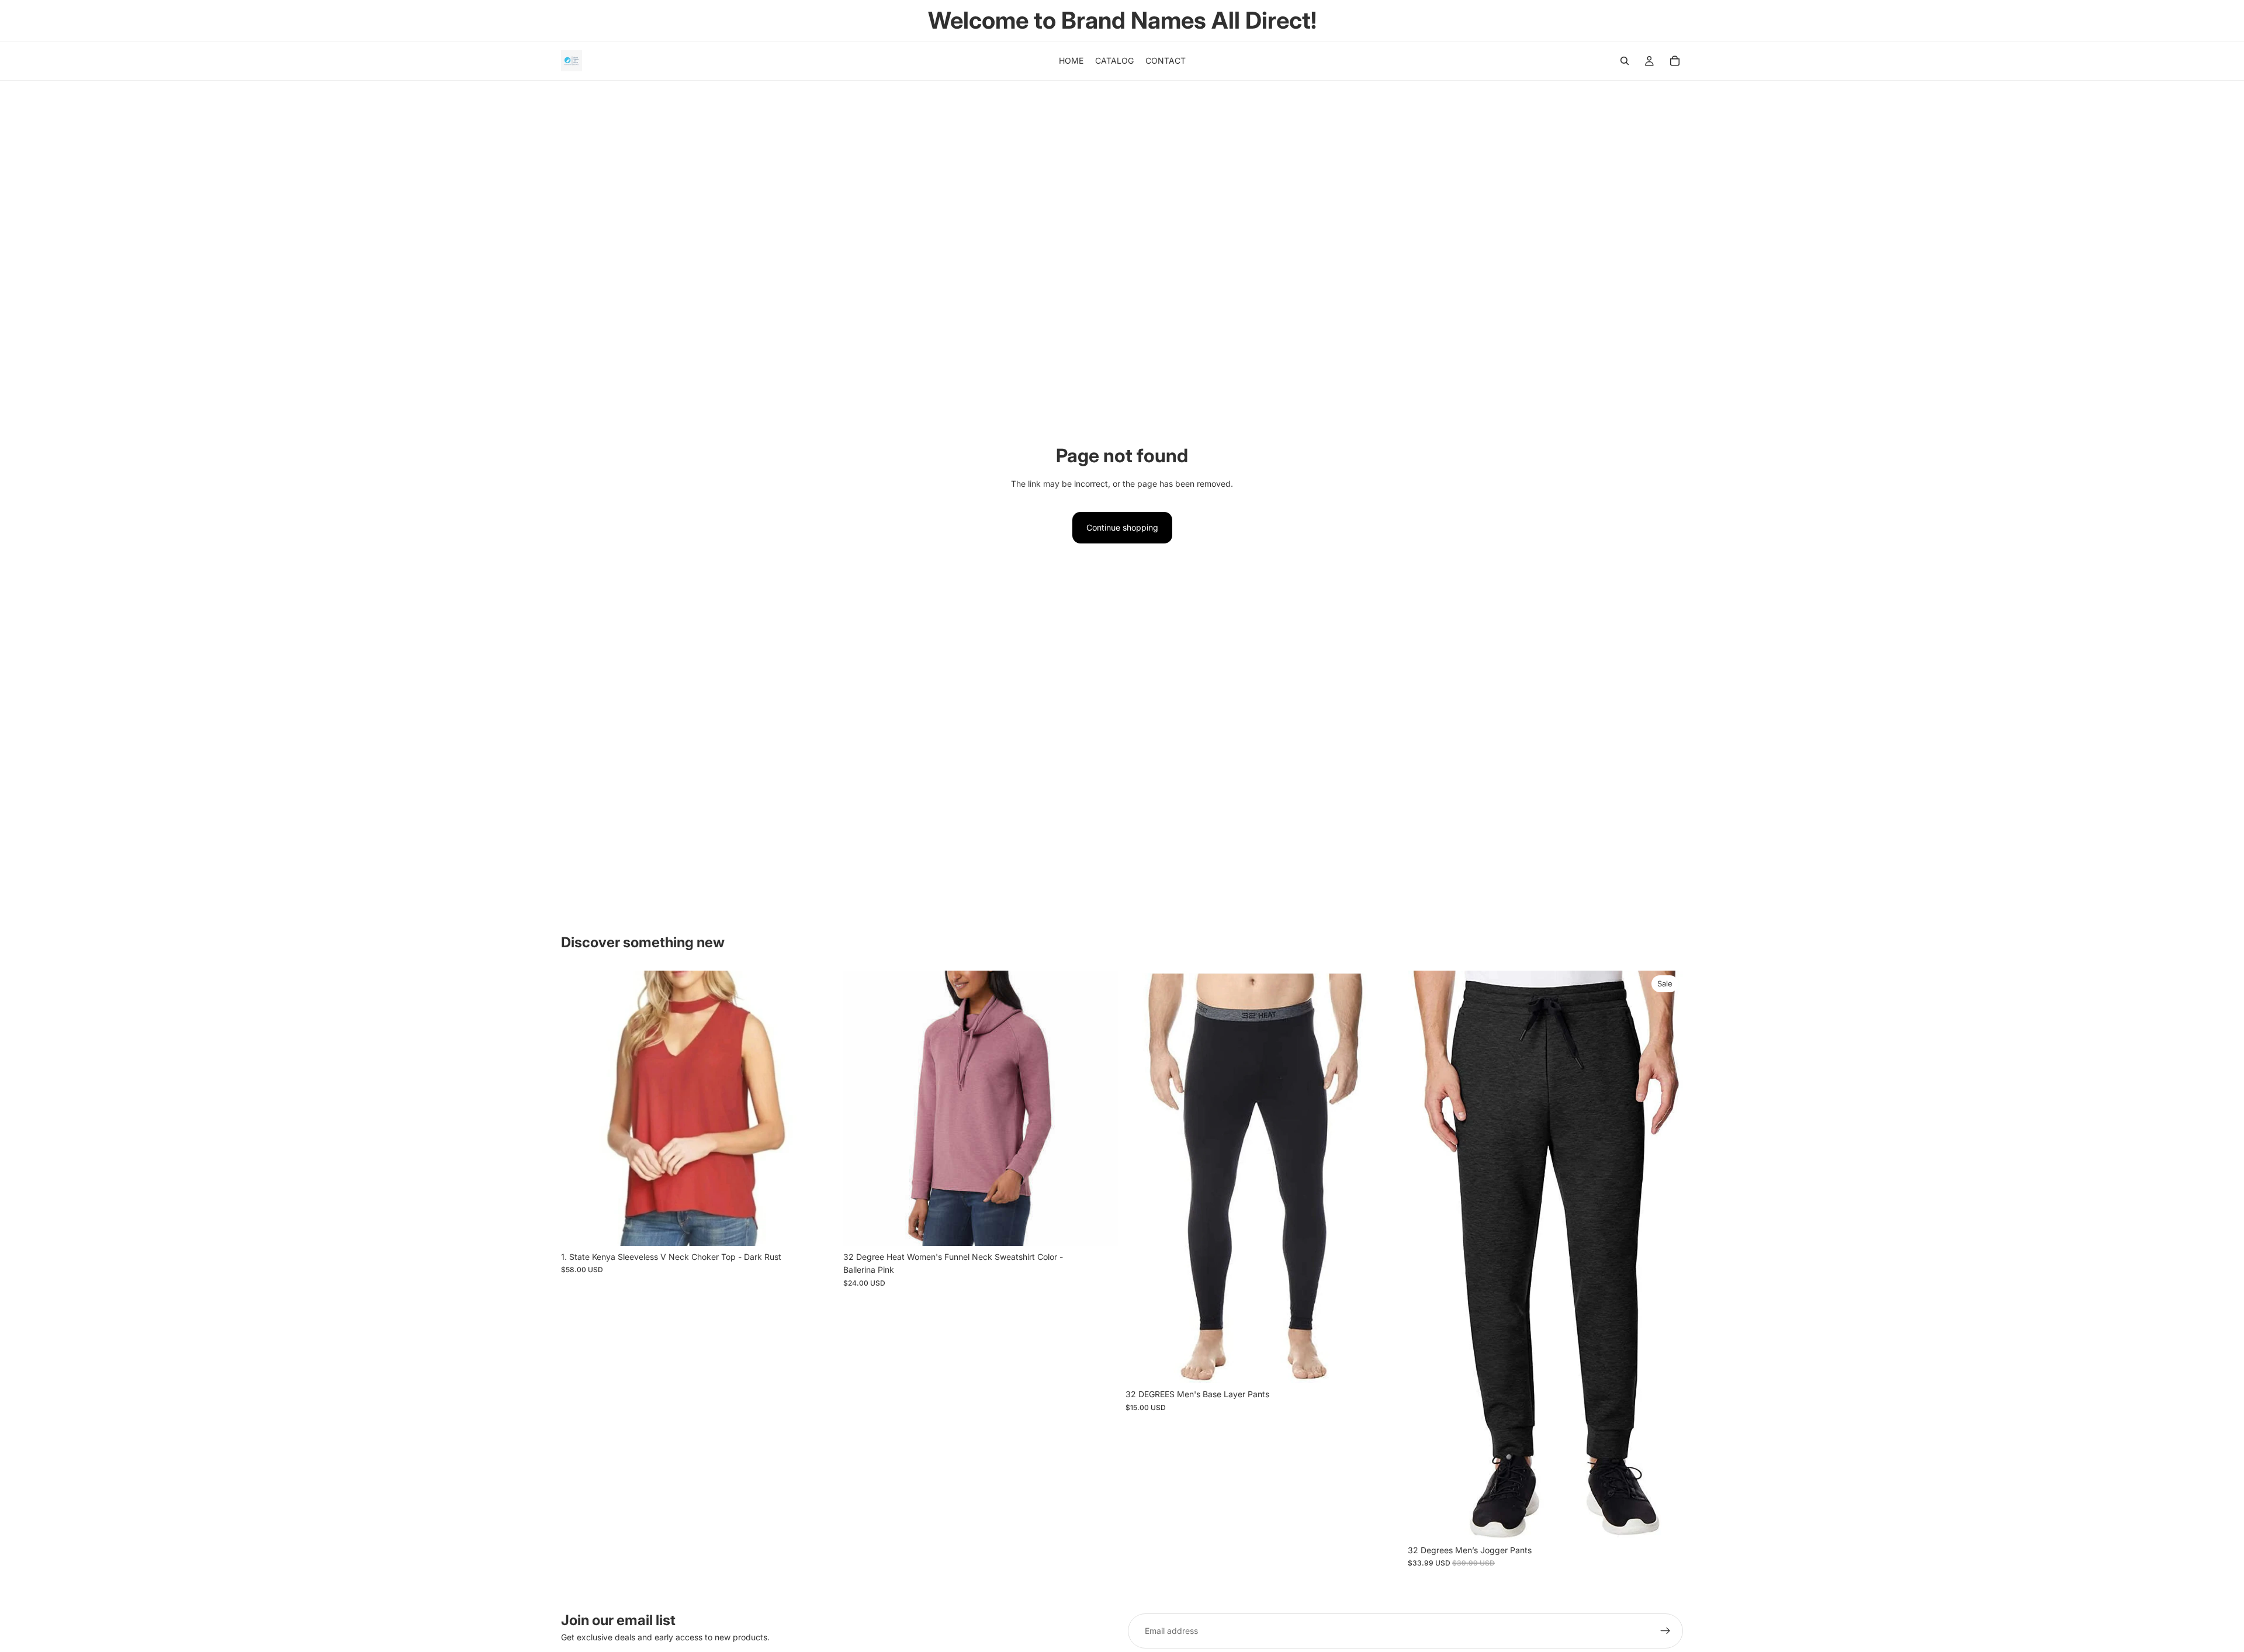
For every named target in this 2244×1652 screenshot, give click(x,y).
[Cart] (1675, 61)
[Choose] (818, 1228)
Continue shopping (1122, 527)
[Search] (1625, 61)
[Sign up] (1665, 1631)
